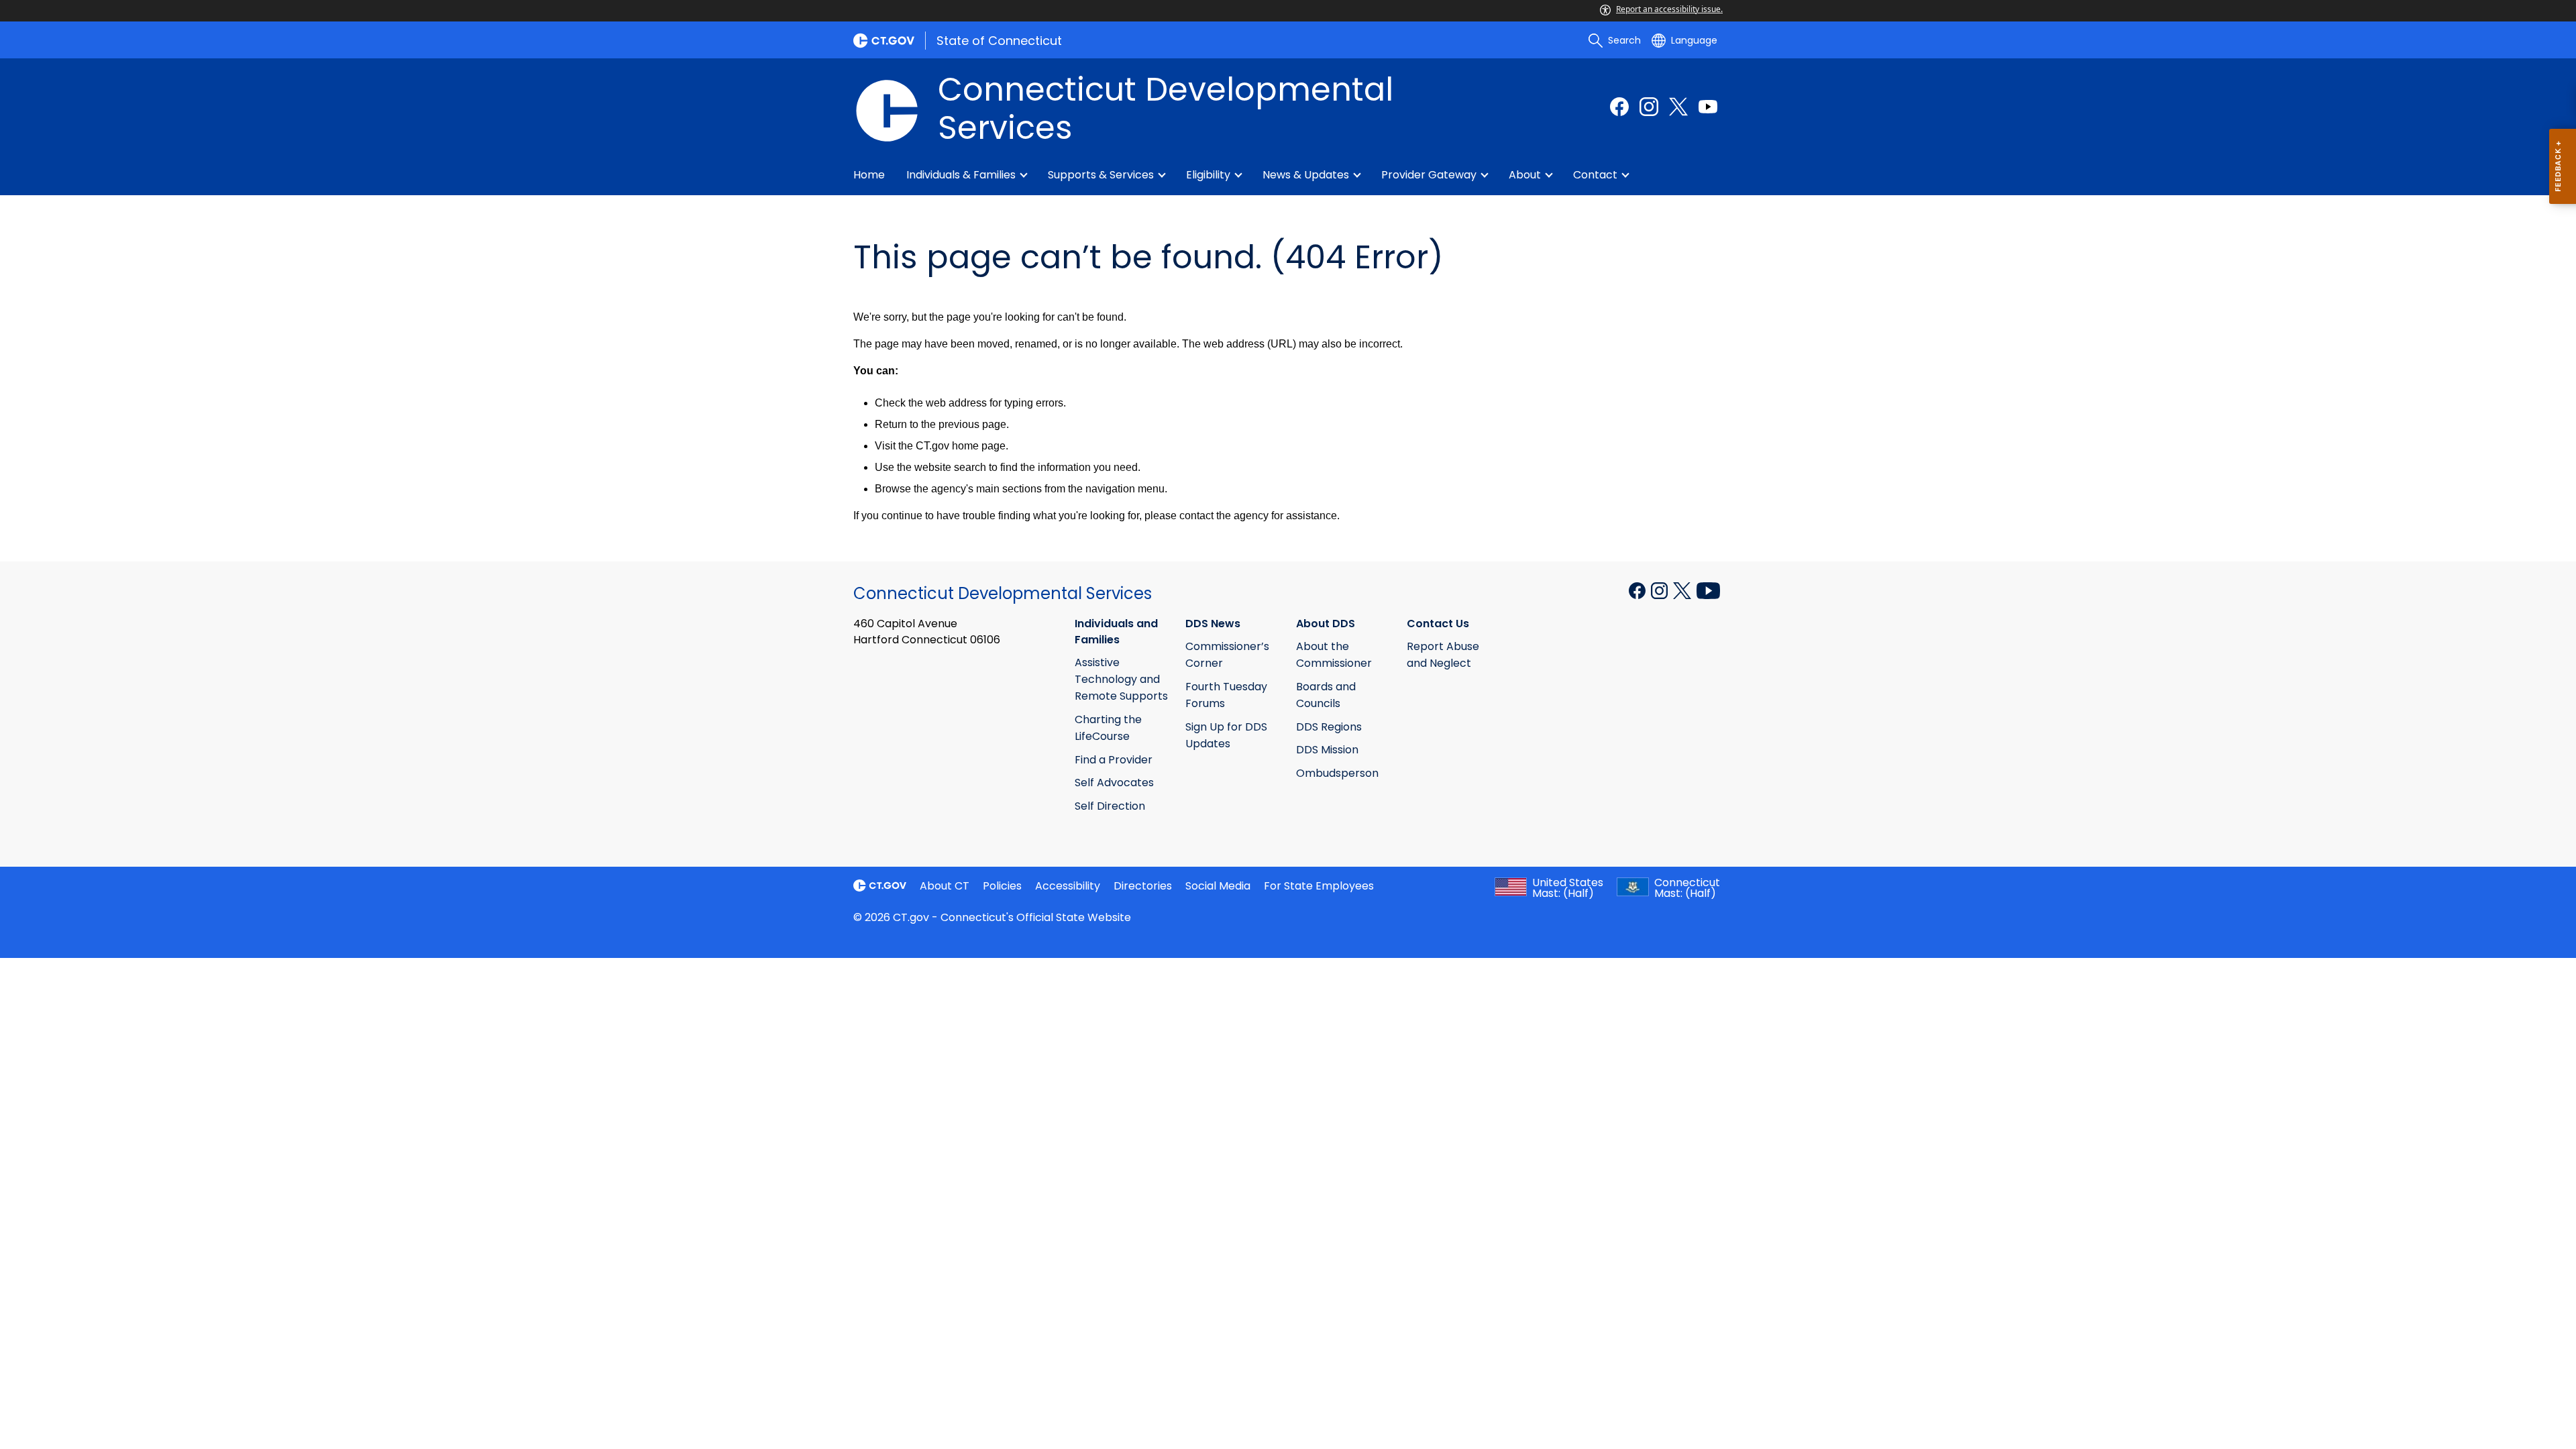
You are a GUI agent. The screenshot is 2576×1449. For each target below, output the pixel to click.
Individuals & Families (961, 175)
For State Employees (1319, 886)
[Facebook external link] (1619, 107)
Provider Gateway (1429, 175)
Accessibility (1068, 886)
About (1525, 175)
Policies (1002, 886)
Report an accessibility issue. (1669, 9)
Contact (1595, 175)
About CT (945, 886)
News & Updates (1306, 175)
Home (869, 175)
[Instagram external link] (1649, 107)
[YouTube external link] (1708, 590)
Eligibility (1208, 175)
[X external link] (1683, 590)
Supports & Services (1101, 175)
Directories (1143, 886)
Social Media (1218, 886)
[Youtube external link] (1708, 107)
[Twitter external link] (1678, 107)
